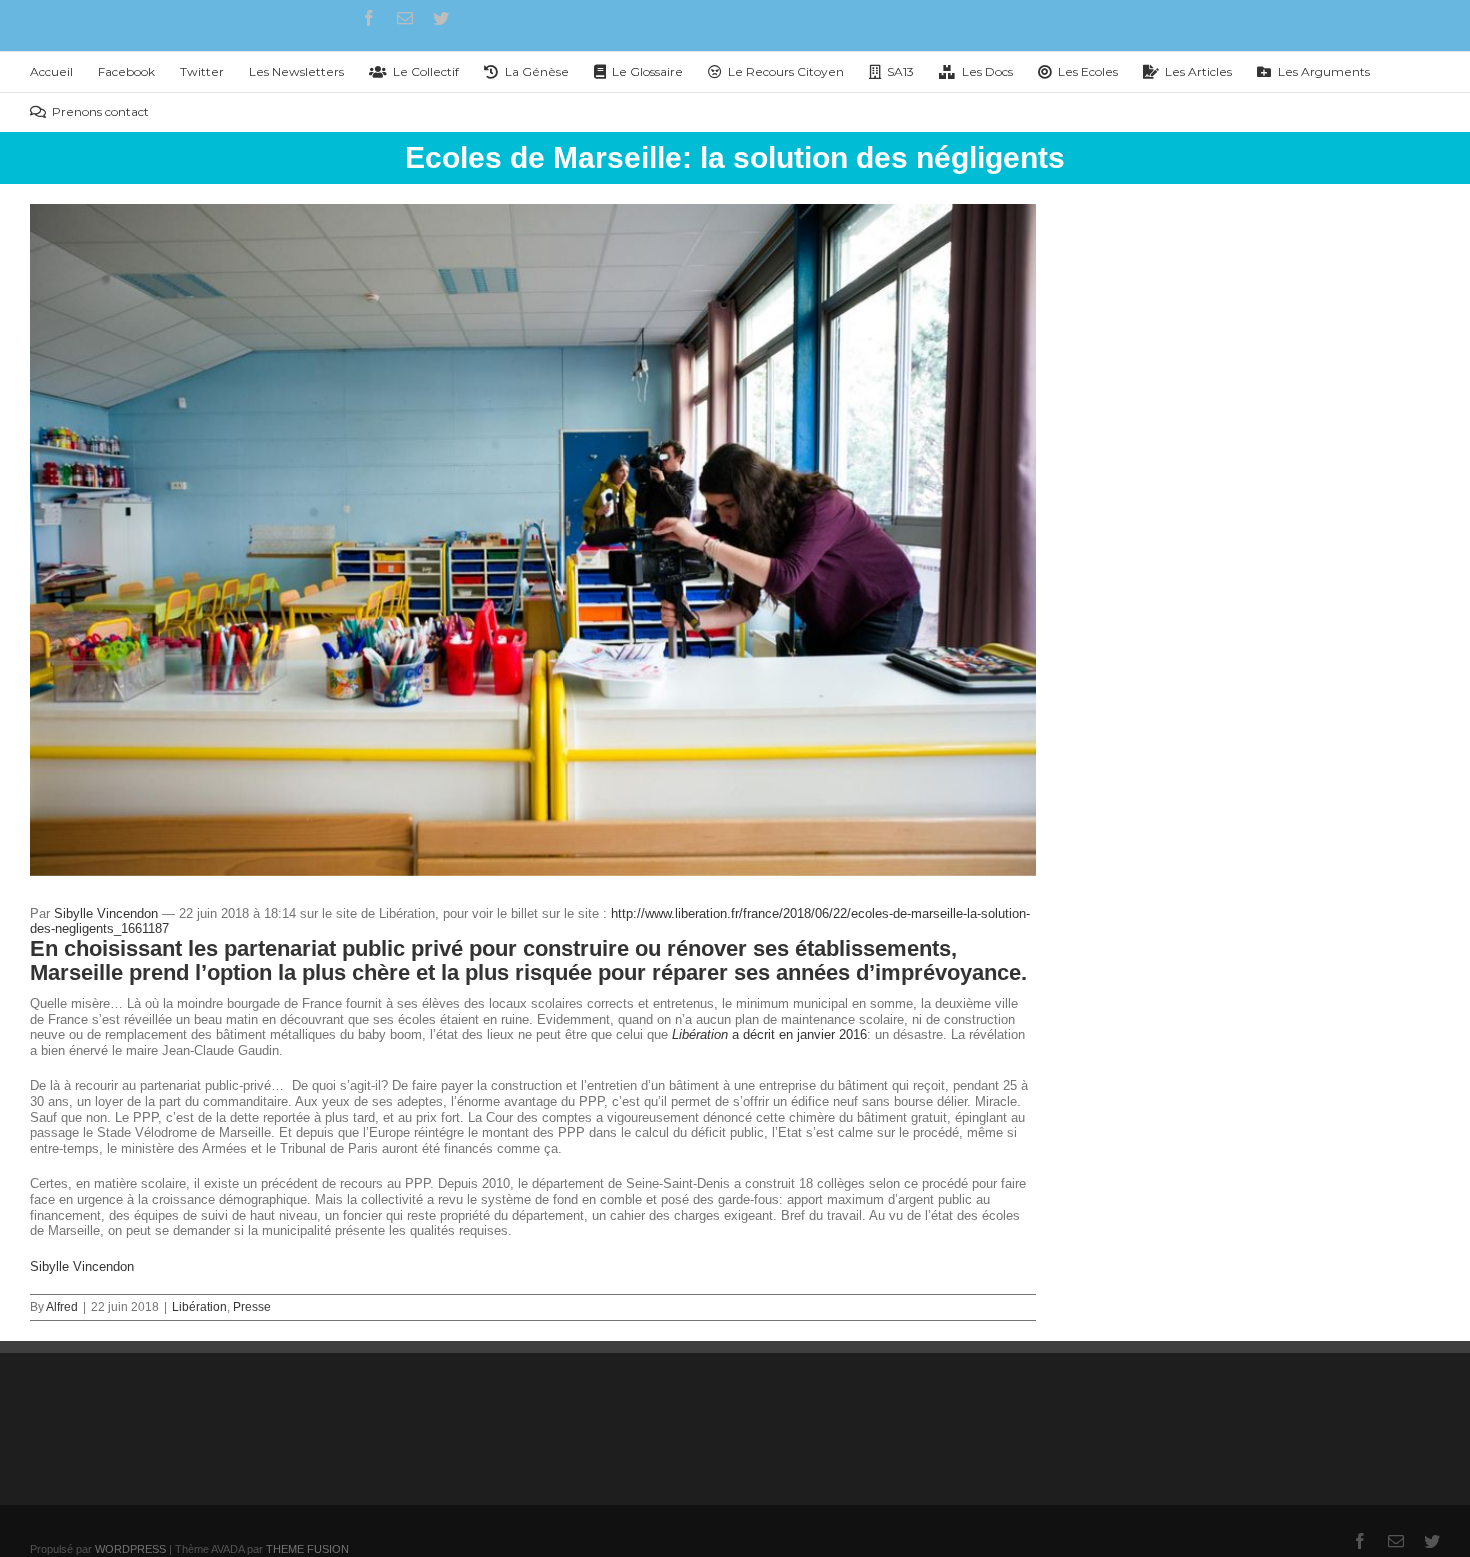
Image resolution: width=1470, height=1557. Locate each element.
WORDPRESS (130, 1549)
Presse (252, 1307)
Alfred (62, 1307)
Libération (199, 1307)
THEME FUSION (307, 1549)
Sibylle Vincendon (106, 913)
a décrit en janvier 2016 (769, 1034)
